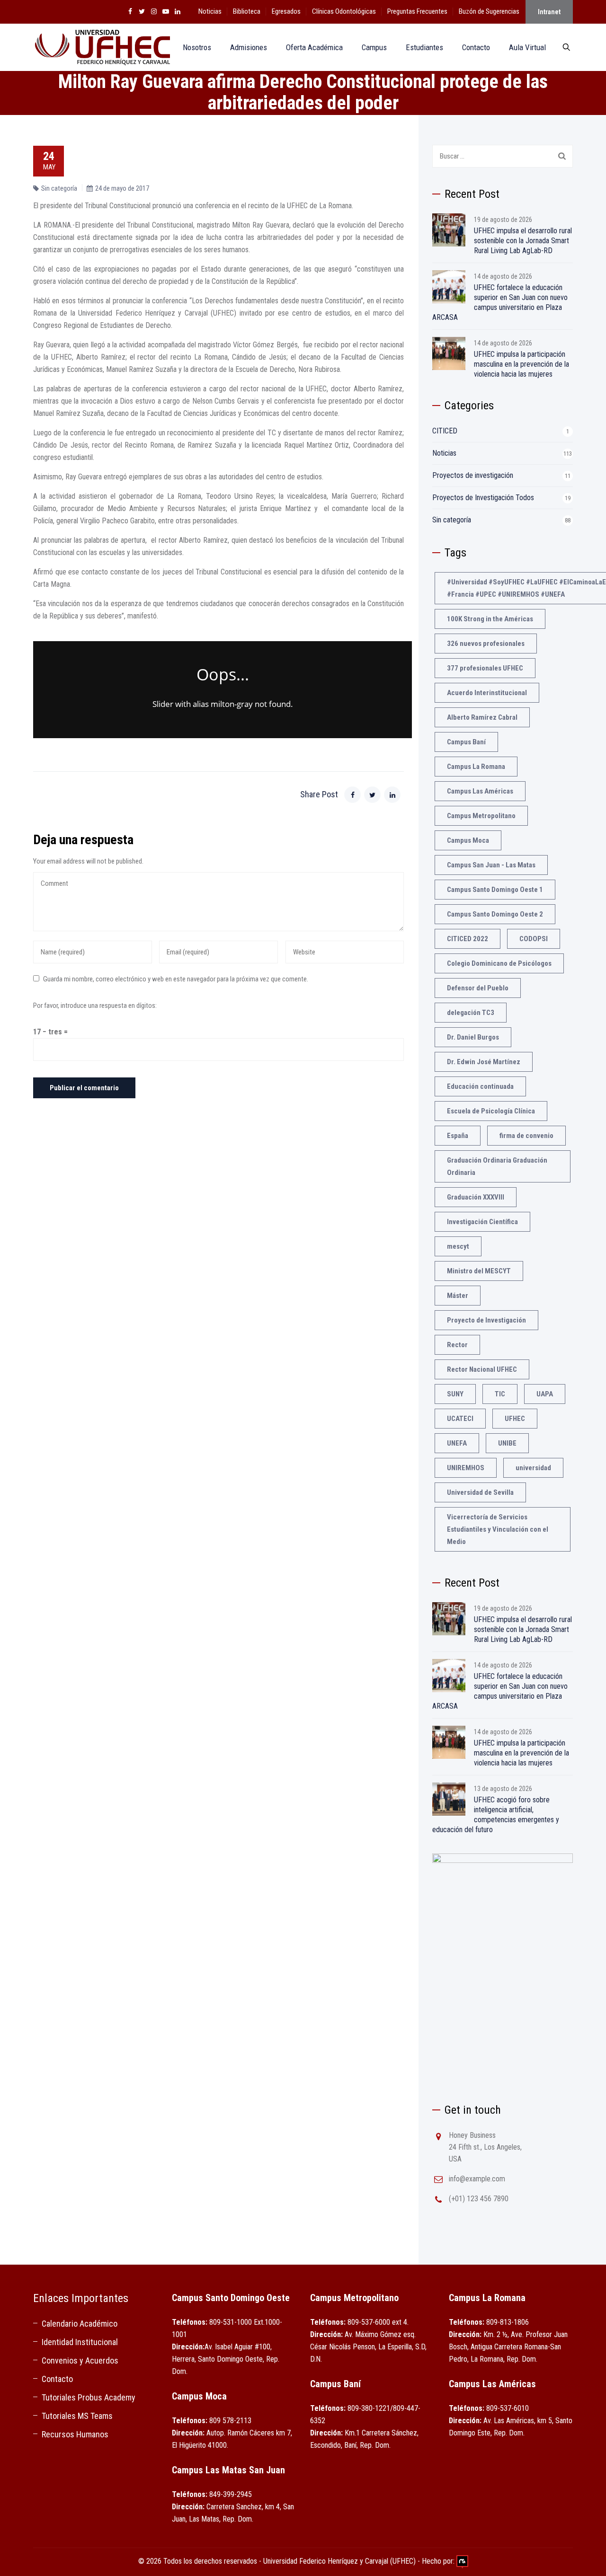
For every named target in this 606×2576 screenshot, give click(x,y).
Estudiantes (424, 47)
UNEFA (457, 1443)
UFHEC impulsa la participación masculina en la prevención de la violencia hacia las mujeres (521, 364)
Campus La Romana (476, 767)
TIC (500, 1394)
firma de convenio (526, 1136)
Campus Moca (468, 840)
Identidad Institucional (80, 2342)
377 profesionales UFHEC (485, 668)
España (458, 1136)
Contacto (476, 47)
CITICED (445, 431)
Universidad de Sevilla (480, 1492)
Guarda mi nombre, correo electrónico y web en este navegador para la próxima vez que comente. (176, 979)
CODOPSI (534, 939)
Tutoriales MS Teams (77, 2416)
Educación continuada (480, 1086)
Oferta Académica (314, 47)
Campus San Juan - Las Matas (491, 865)
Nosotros (197, 47)
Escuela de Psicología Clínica (491, 1111)
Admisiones (249, 47)
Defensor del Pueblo (478, 988)
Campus (374, 47)
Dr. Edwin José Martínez (484, 1062)
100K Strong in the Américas (490, 619)
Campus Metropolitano (481, 816)
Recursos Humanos (75, 2434)
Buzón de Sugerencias (489, 11)
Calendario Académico (80, 2324)
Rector (457, 1345)
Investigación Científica (482, 1222)
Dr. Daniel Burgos (473, 1037)
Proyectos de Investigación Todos (483, 498)
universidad (533, 1468)
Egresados (286, 11)
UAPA (545, 1394)
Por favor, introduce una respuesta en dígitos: (95, 1006)
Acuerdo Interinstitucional (487, 693)
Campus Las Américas (480, 791)
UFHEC (515, 1419)
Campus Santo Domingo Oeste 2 (495, 914)
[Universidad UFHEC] (102, 47)
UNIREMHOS (466, 1468)
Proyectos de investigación (473, 475)
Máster (458, 1296)
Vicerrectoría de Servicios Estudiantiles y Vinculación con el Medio (498, 1529)
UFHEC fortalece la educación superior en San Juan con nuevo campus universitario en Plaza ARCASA (500, 302)
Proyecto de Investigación (486, 1320)
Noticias (210, 11)
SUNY (455, 1394)
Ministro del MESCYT (479, 1271)
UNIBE (507, 1443)
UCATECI (460, 1419)
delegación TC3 (471, 1013)
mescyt (458, 1246)
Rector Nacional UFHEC (482, 1369)
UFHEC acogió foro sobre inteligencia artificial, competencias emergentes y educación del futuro (496, 1815)
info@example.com (477, 2179)
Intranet (549, 12)
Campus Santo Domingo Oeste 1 (495, 890)
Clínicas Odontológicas (344, 11)
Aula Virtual (527, 47)
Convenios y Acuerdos (80, 2360)
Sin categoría (59, 188)
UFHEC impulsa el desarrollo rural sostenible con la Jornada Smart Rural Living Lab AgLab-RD (523, 241)
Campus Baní (466, 742)
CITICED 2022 (468, 939)
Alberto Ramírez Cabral (482, 717)
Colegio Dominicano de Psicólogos (499, 963)
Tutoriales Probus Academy (89, 2397)
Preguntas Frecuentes (417, 11)
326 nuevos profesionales (486, 644)
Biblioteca (247, 11)
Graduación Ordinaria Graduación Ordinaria (497, 1166)
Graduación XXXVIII (476, 1197)
